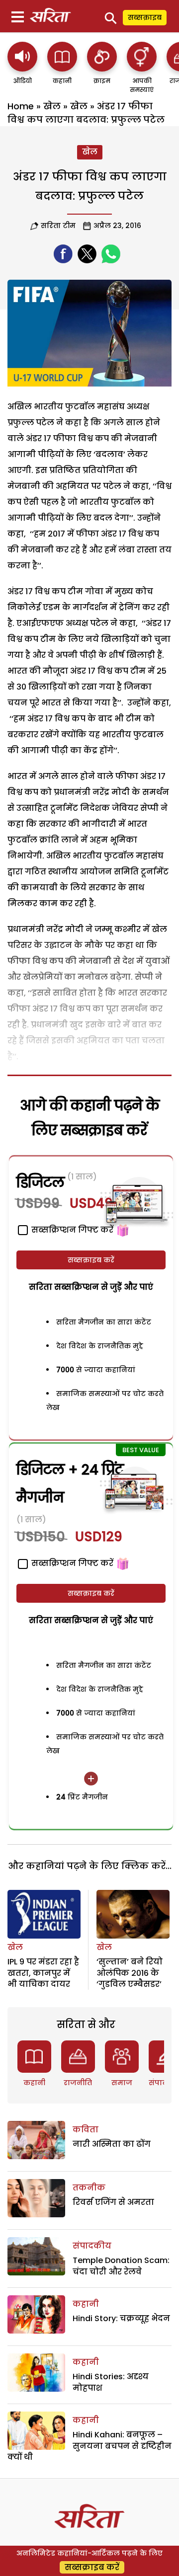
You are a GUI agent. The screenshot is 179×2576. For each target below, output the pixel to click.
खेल (52, 106)
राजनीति (78, 2083)
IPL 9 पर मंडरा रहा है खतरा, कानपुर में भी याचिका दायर (43, 1973)
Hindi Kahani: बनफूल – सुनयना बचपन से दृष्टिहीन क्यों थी (89, 2446)
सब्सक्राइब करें (91, 1260)
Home (21, 106)
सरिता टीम (58, 226)
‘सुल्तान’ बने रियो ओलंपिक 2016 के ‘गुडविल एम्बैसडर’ (130, 1973)
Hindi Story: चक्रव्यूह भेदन (121, 2318)
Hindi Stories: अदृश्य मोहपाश (111, 2382)
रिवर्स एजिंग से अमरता (113, 2202)
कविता (86, 2130)
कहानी (34, 2083)
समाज (122, 2083)
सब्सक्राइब (145, 17)
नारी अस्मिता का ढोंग (112, 2144)
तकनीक (89, 2188)
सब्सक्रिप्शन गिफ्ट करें (71, 1563)
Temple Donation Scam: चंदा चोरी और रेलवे (121, 2266)
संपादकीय (92, 2246)
